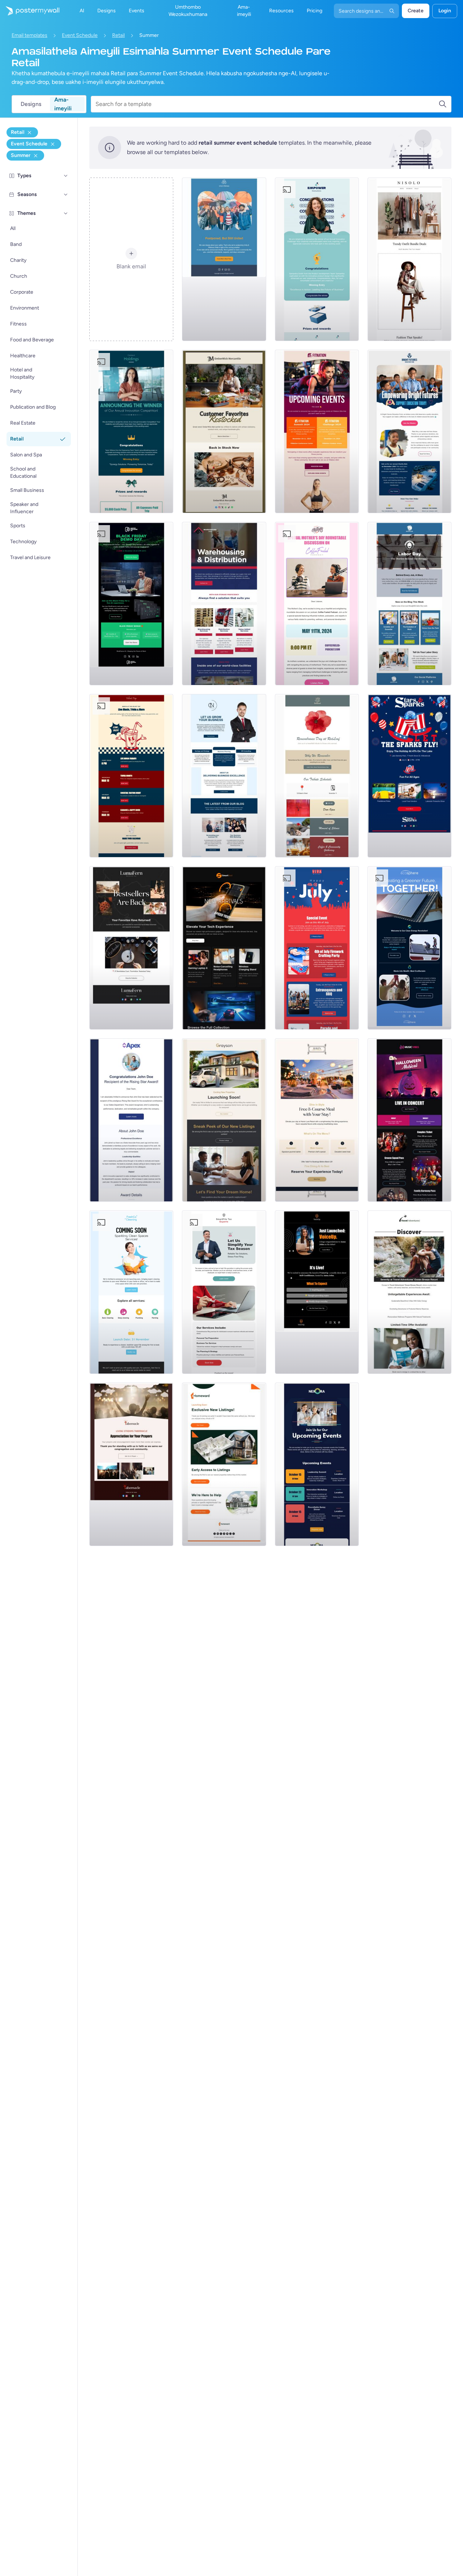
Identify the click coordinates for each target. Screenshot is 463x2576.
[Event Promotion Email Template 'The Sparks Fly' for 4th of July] (409, 776)
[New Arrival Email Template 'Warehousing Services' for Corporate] (224, 604)
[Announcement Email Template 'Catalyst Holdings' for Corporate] (131, 431)
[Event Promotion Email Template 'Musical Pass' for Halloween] (409, 1120)
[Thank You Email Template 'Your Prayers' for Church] (131, 1464)
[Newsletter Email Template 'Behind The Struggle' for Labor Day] (409, 604)
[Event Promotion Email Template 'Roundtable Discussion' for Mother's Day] (317, 604)
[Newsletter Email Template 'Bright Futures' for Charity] (409, 431)
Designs (31, 104)
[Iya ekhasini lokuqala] (30, 11)
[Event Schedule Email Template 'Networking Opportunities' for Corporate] (317, 1464)
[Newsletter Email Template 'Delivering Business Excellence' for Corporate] (224, 776)
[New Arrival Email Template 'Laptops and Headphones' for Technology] (224, 948)
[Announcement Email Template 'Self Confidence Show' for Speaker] (317, 1292)
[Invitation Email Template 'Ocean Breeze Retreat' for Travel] (409, 1292)
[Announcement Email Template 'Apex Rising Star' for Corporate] (131, 1120)
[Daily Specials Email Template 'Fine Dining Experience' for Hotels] (317, 1120)
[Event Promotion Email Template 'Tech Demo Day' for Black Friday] (131, 604)
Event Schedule (80, 35)
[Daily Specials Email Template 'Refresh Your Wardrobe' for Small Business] (409, 259)
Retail (118, 35)
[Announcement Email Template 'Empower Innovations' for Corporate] (317, 259)
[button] (66, 176)
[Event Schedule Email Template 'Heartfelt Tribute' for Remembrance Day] (317, 776)
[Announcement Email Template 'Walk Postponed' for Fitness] (224, 259)
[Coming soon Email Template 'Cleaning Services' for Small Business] (131, 1292)
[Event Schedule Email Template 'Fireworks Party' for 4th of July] (317, 948)
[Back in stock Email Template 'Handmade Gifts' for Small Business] (224, 431)
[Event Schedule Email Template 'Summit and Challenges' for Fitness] (317, 431)
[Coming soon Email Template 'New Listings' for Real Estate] (224, 1120)
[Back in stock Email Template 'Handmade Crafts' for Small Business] (131, 948)
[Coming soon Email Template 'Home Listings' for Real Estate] (224, 1464)
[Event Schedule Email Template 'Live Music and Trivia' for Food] (131, 776)
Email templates (29, 35)
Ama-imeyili (63, 104)
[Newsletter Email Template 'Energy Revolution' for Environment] (409, 948)
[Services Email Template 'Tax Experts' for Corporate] (224, 1292)
